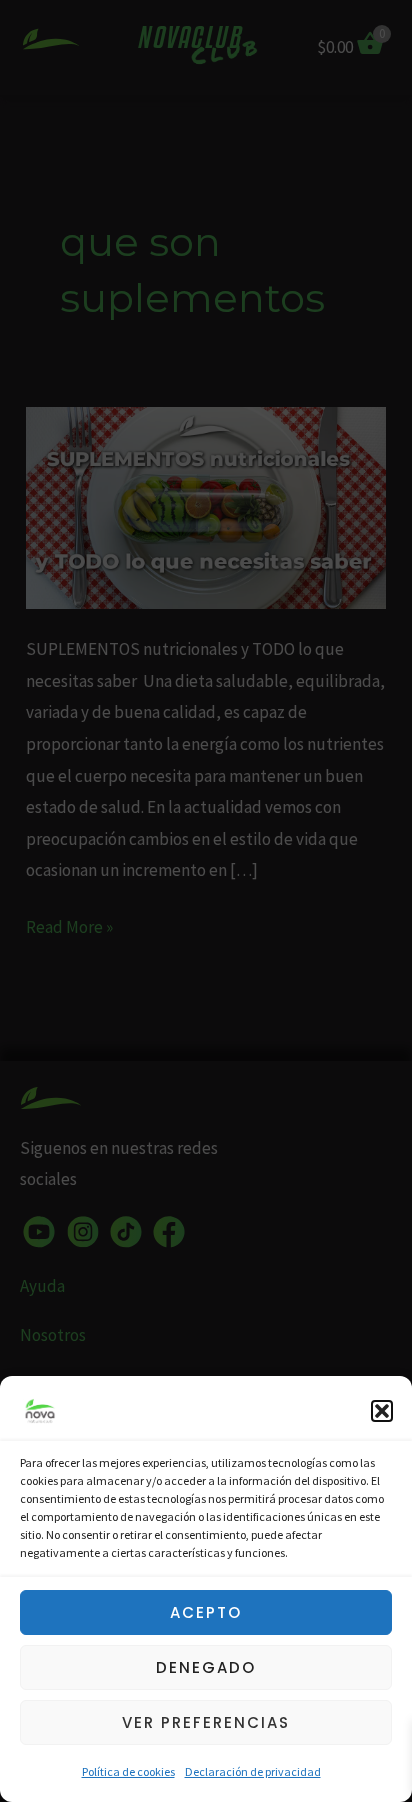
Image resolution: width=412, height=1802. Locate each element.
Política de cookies (128, 1771)
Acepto (206, 1612)
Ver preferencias (206, 1722)
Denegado (206, 1667)
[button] (382, 1411)
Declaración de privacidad (253, 1771)
